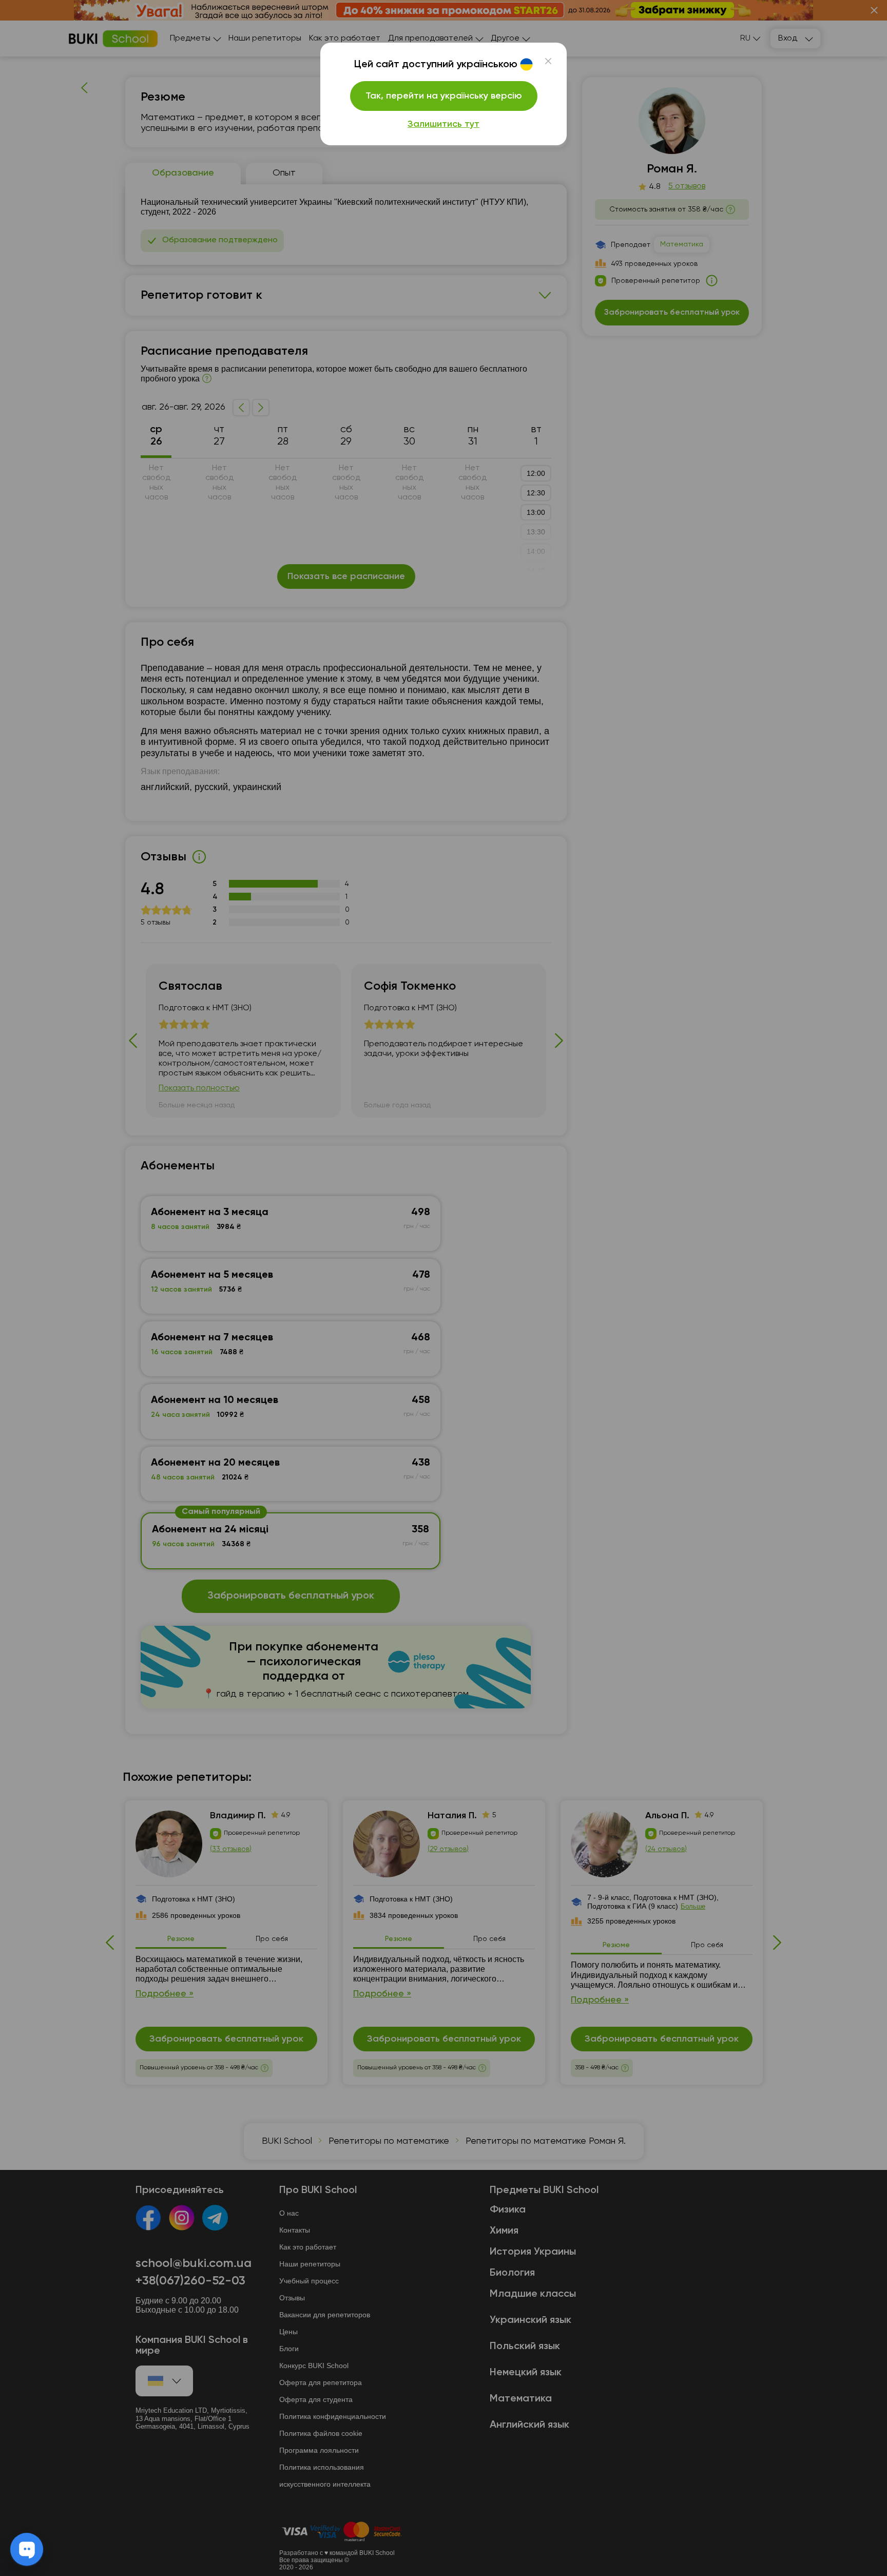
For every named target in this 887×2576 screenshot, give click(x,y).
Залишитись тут (444, 124)
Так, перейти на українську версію (444, 96)
